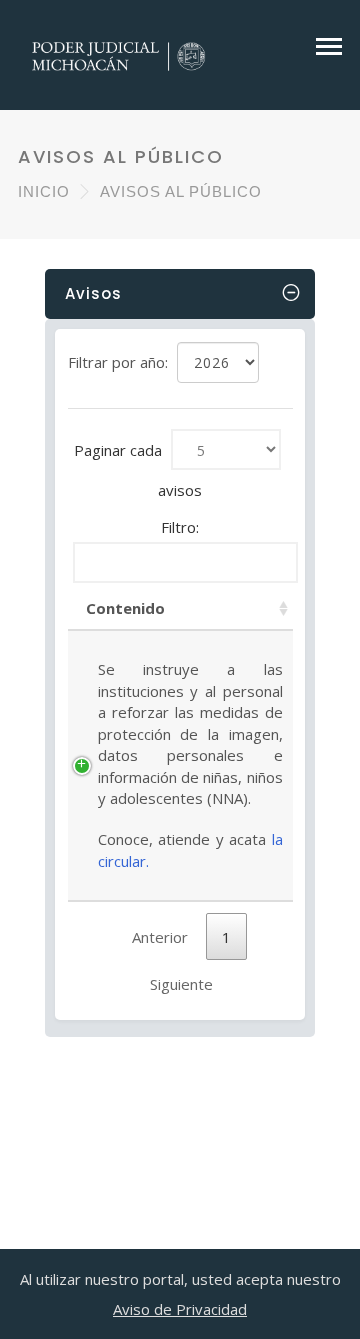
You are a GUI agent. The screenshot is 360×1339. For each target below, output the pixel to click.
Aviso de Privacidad (180, 1309)
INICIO (44, 191)
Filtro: (180, 527)
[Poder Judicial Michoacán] (119, 54)
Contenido (125, 608)
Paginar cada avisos (138, 470)
